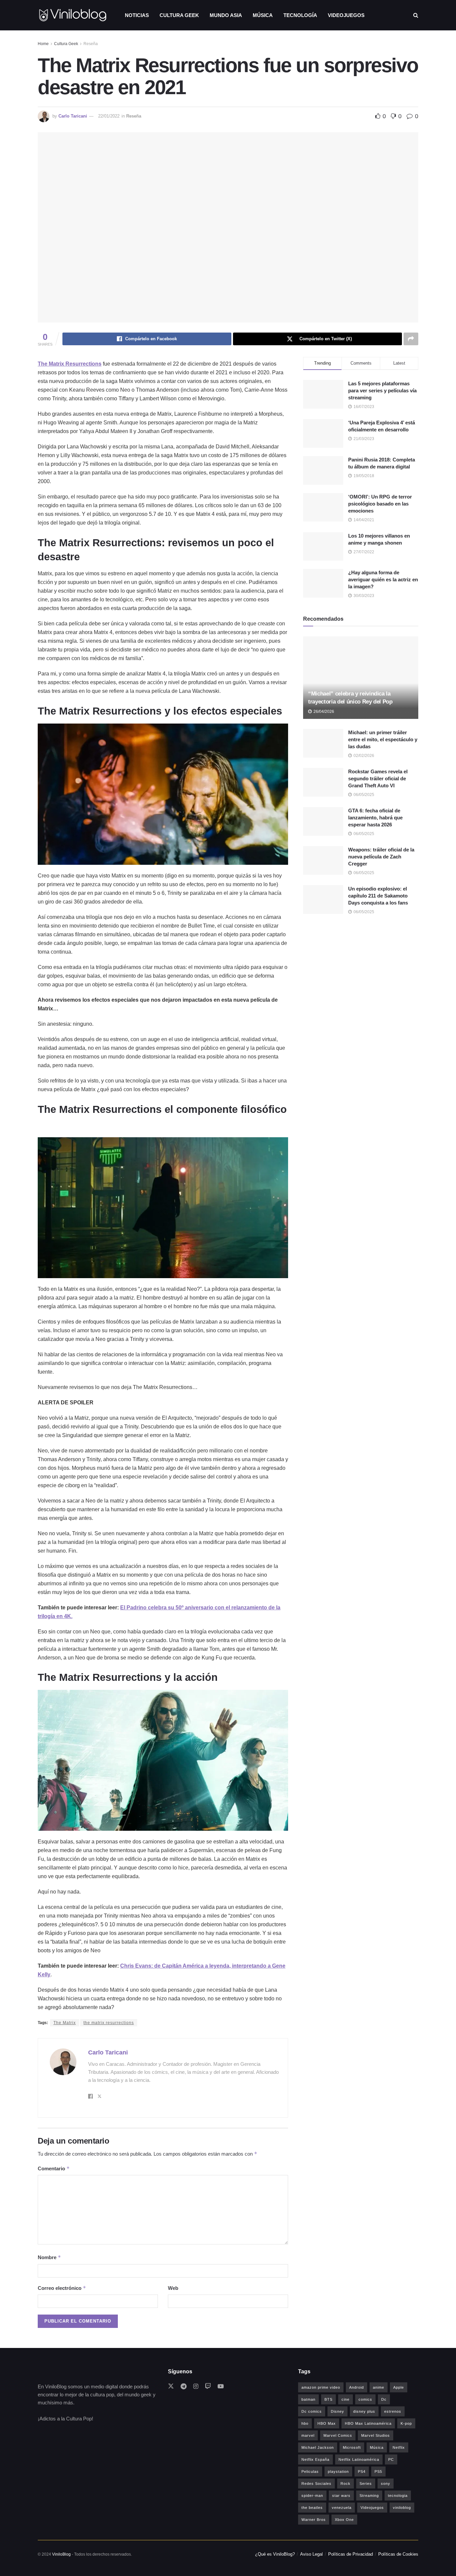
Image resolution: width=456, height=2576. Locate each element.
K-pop (406, 2423)
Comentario (54, 2168)
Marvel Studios (376, 2435)
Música (263, 15)
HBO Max (327, 2423)
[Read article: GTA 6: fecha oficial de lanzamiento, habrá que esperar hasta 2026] (323, 821)
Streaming (369, 2496)
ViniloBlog (61, 2554)
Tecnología (300, 15)
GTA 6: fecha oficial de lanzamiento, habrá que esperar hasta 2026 (375, 818)
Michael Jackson (318, 2447)
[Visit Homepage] (73, 15)
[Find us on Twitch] (208, 2387)
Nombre (49, 2257)
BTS (328, 2399)
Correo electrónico (62, 2288)
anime (379, 2387)
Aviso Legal (311, 2554)
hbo (305, 2423)
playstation (338, 2471)
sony (386, 2484)
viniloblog (402, 2508)
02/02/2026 (363, 756)
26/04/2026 (323, 712)
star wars (341, 2496)
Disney (337, 2411)
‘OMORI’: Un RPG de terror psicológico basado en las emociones (380, 504)
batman (308, 2399)
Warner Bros (314, 2520)
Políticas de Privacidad (351, 2554)
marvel (308, 2435)
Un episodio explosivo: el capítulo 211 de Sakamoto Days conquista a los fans (378, 896)
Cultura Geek (179, 15)
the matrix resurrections (109, 2023)
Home (43, 44)
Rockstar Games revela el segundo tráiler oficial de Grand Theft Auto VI (378, 778)
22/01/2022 (109, 116)
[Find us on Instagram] (196, 2387)
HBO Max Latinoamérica (368, 2423)
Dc (384, 2399)
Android (357, 2387)
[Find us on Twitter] (171, 2387)
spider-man (312, 2496)
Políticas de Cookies (398, 2554)
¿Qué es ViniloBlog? (275, 2554)
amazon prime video (321, 2387)
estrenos (393, 2411)
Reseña (91, 44)
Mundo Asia (226, 15)
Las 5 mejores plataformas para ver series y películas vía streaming (382, 390)
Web (173, 2288)
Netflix (399, 2447)
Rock (346, 2484)
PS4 (362, 2471)
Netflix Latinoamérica (359, 2459)
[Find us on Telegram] (184, 2387)
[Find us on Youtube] (221, 2387)
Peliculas (310, 2471)
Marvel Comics (338, 2435)
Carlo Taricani (73, 116)
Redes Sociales (316, 2484)
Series (366, 2484)
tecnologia (398, 2496)
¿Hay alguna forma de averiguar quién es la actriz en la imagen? (383, 579)
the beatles (312, 2508)
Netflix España (315, 2459)
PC (391, 2459)
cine (346, 2399)
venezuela (342, 2508)
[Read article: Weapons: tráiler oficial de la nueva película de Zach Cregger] (323, 860)
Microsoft (352, 2447)
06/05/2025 (363, 795)
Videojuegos (346, 15)
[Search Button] (416, 15)
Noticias (137, 15)
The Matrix (65, 2023)
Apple (399, 2387)
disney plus (364, 2411)
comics (365, 2399)
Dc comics (312, 2411)
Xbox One (344, 2520)
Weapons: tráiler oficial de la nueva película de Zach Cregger (381, 857)
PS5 (378, 2471)
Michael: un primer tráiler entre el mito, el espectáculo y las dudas (383, 739)
